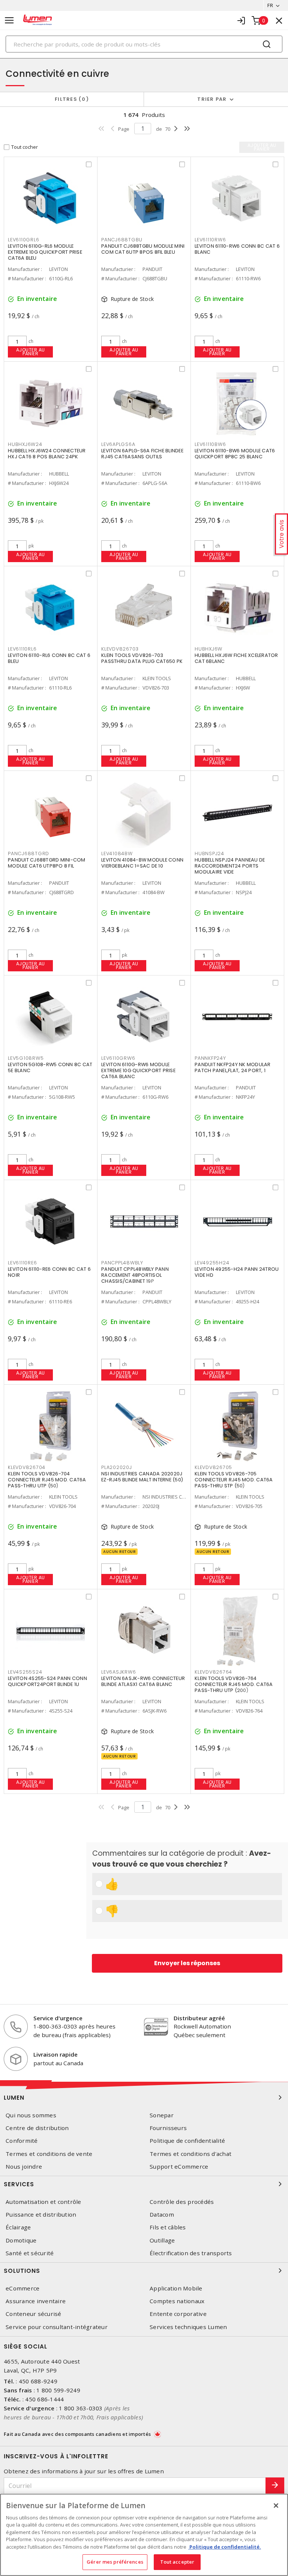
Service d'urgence (58, 2018)
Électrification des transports (191, 2253)
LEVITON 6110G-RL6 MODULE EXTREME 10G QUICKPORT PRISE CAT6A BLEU (45, 252)
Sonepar (162, 2115)
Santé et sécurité (30, 2253)
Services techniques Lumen (188, 2327)
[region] (144, 2535)
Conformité (22, 2141)
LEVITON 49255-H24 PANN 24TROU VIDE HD (237, 1272)
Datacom (162, 2215)
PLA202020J (117, 1467)
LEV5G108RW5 (26, 1058)
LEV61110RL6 (22, 649)
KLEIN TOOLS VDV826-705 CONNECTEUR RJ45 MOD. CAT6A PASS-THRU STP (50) (234, 1480)
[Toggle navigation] (9, 20)
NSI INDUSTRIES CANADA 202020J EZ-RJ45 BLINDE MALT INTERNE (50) (142, 1477)
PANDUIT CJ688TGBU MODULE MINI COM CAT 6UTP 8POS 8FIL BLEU (143, 249)
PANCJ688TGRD (28, 853)
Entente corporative (178, 2314)
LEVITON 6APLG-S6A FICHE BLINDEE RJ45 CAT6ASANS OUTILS (142, 454)
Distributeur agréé (199, 2018)
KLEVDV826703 (120, 649)
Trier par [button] (212, 99)
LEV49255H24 (212, 1263)
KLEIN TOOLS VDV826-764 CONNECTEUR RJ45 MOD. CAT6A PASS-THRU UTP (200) (234, 1684)
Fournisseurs (168, 2128)
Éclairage (18, 2227)
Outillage (162, 2240)
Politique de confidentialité (187, 2141)
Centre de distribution (37, 2128)
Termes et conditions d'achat (190, 2154)
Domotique (21, 2240)
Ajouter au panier (31, 352)
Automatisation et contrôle (43, 2202)
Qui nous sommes (31, 2115)
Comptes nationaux (177, 2301)
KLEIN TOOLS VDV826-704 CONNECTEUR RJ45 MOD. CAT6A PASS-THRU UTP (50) (47, 1480)
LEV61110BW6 (210, 444)
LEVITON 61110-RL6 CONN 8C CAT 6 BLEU (49, 658)
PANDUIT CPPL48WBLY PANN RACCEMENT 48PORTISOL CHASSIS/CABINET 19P (135, 1275)
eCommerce (22, 2288)
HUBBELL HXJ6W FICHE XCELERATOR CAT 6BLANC (236, 658)
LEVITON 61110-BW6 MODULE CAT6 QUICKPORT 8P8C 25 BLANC (235, 454)
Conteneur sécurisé (34, 2314)
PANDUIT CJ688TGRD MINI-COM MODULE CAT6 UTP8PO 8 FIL (47, 863)
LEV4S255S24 (25, 1672)
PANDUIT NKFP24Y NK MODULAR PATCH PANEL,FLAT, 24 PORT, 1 (233, 1067)
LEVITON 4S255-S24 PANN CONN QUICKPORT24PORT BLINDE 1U (47, 1681)
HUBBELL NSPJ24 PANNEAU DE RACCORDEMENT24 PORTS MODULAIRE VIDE (230, 866)
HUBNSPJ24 (209, 853)
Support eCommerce (179, 2167)
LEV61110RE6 (22, 1263)
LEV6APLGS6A (118, 444)
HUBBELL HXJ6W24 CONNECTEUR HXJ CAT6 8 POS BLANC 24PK (47, 454)
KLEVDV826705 (213, 1467)
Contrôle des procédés (182, 2202)
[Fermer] (276, 2506)
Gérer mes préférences (115, 2562)
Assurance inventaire (36, 2301)
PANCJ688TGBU (122, 240)
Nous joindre (24, 2167)
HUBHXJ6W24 (25, 444)
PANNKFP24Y (210, 1058)
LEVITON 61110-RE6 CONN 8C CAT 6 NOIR (49, 1272)
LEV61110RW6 (210, 240)
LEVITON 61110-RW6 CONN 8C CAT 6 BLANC (237, 249)
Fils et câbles (168, 2227)
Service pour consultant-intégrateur (57, 2327)
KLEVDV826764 (213, 1672)
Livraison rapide (55, 2054)
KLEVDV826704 (27, 1467)
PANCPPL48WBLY (122, 1263)
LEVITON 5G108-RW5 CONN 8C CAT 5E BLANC (50, 1067)
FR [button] (270, 5)
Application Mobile (176, 2288)
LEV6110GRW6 (118, 1058)
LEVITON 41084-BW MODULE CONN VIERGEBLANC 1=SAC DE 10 (142, 863)
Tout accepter (177, 2562)
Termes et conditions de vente (49, 2154)
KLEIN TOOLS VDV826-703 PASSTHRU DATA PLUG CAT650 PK (142, 658)
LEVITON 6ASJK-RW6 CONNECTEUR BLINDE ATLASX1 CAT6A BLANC (143, 1681)
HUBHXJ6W (208, 649)
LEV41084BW (117, 853)
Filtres (70, 99)
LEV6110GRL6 (23, 240)
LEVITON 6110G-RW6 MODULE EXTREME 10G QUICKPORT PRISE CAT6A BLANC (138, 1070)
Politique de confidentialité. (225, 2547)
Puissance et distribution (41, 2215)
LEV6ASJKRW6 (118, 1672)
